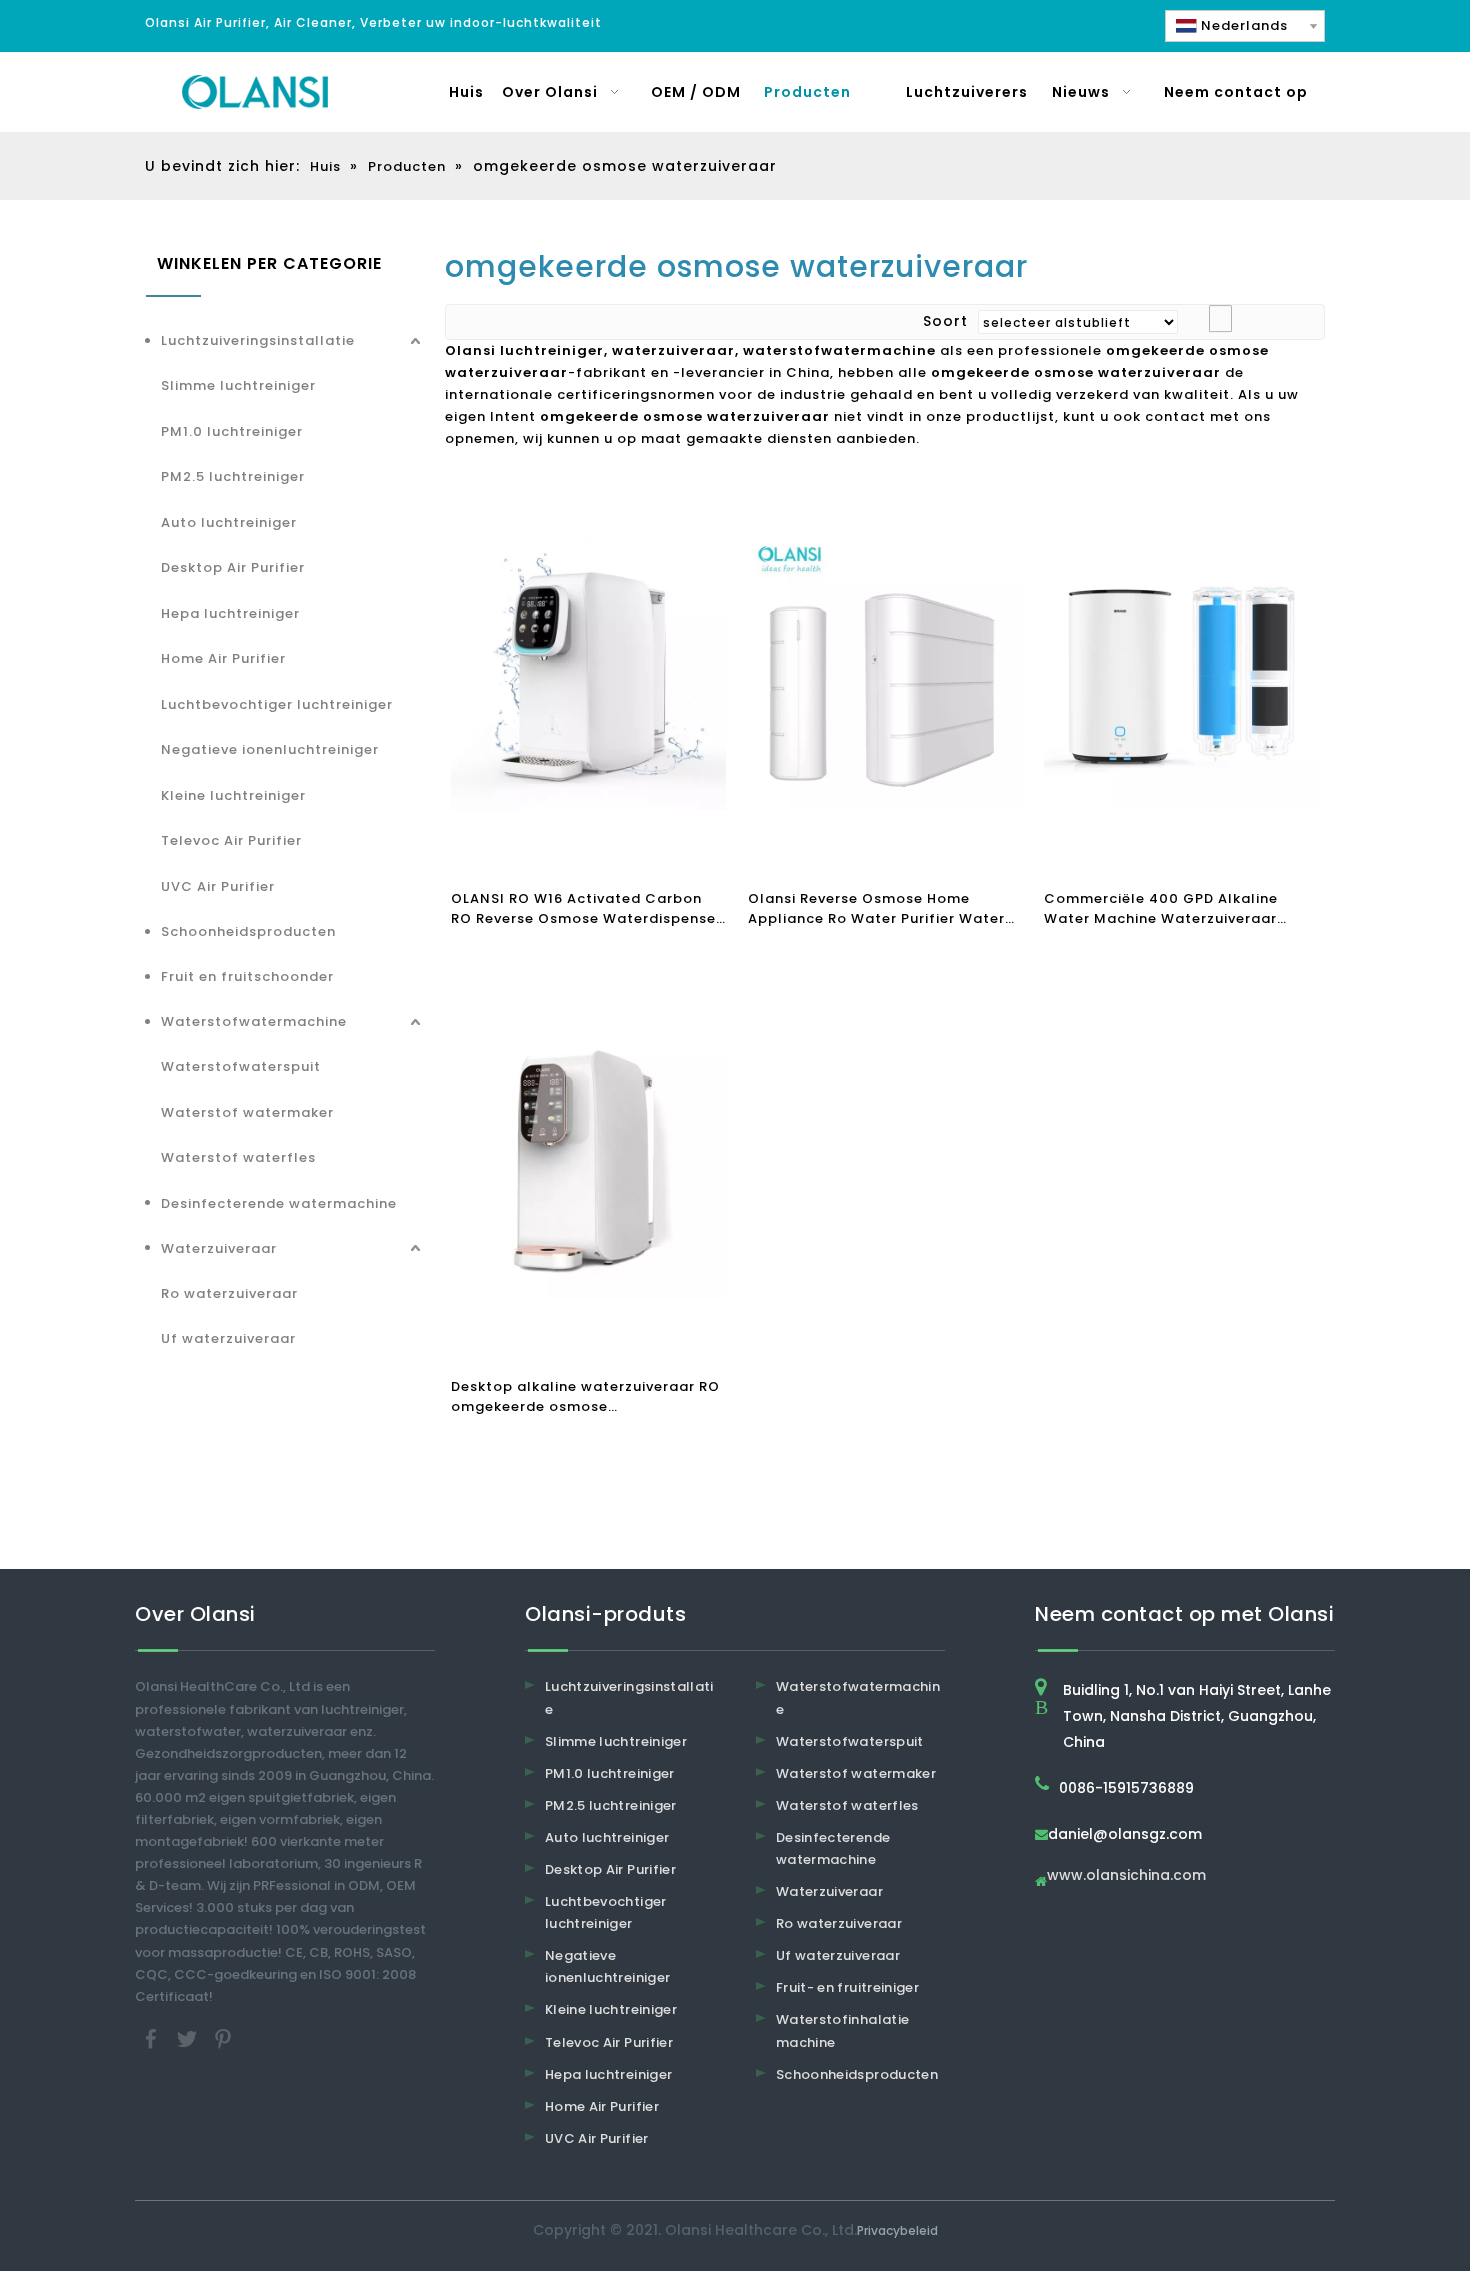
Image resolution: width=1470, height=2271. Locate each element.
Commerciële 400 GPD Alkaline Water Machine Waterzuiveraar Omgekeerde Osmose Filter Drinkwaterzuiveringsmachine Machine (1161, 909)
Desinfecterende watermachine (279, 1203)
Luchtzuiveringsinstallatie (258, 340)
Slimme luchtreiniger (238, 385)
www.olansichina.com (1126, 1876)
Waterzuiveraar (219, 1248)
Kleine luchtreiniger (233, 795)
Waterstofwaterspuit (241, 1066)
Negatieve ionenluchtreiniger (270, 749)
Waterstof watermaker (247, 1112)
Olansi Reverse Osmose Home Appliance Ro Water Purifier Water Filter (876, 909)
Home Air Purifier (223, 658)
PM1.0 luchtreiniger (232, 431)
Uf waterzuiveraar (228, 1338)
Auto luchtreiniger (229, 522)
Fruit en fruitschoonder (247, 976)
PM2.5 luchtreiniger (233, 476)
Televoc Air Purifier (231, 840)
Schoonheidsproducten (248, 931)
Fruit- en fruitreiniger (847, 1987)
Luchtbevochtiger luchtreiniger (277, 704)
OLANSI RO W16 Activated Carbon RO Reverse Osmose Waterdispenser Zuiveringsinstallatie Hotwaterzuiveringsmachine (586, 909)
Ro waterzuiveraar (229, 1293)
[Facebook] (153, 2037)
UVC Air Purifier (218, 886)
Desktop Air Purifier (233, 567)
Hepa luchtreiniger (230, 613)
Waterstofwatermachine (254, 1021)
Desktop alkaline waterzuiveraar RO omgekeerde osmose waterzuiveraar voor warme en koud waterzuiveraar (586, 1397)
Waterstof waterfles (238, 1157)
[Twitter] (189, 2037)
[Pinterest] (223, 2037)
